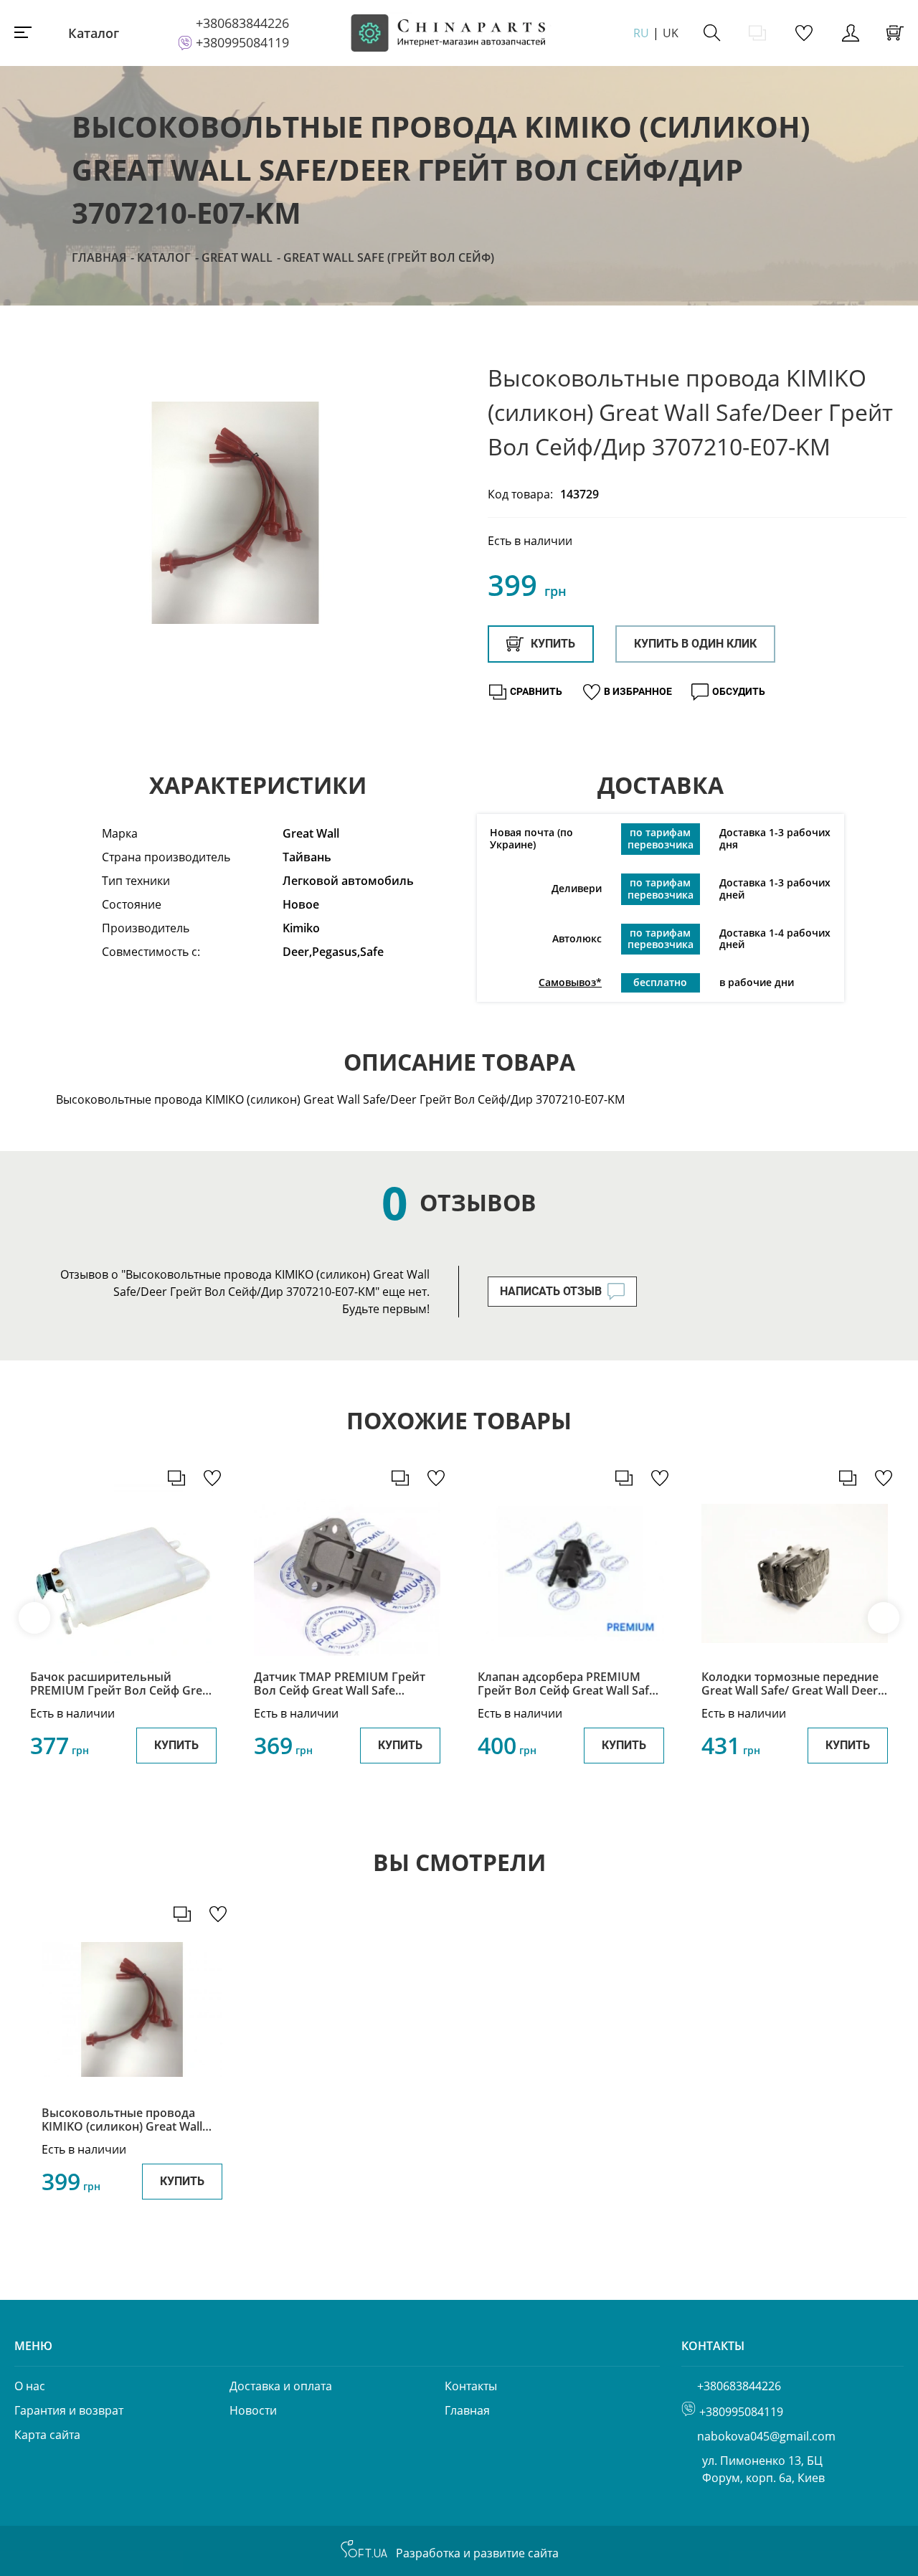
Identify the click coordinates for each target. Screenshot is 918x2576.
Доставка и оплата (281, 2386)
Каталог (94, 33)
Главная (99, 257)
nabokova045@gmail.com (766, 2436)
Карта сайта (47, 2435)
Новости (253, 2410)
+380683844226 (242, 23)
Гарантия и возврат (69, 2410)
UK (671, 33)
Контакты (471, 2386)
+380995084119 (242, 42)
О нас (30, 2386)
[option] (235, 513)
